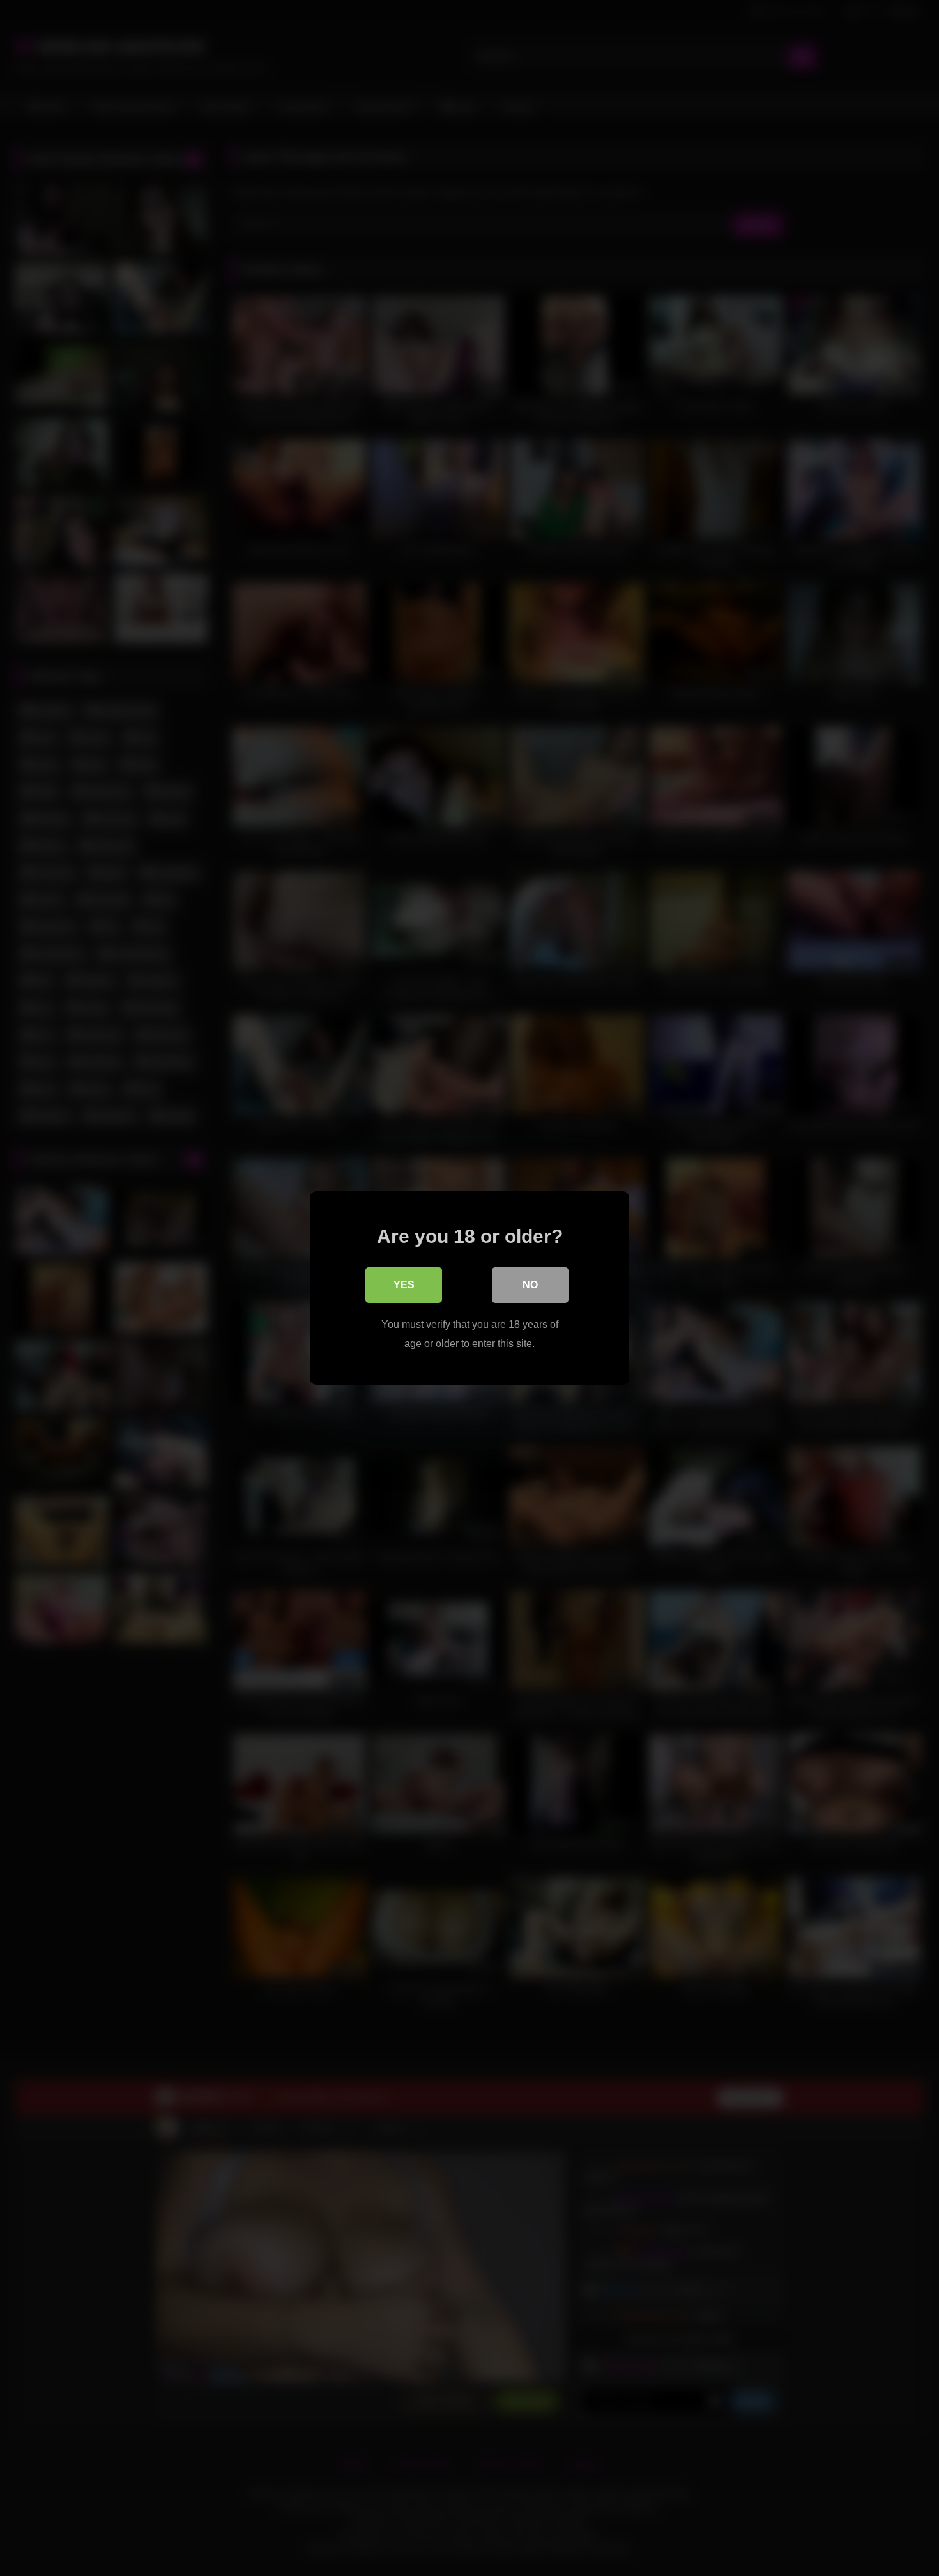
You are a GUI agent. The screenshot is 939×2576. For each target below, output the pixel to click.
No (530, 1285)
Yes (404, 1285)
